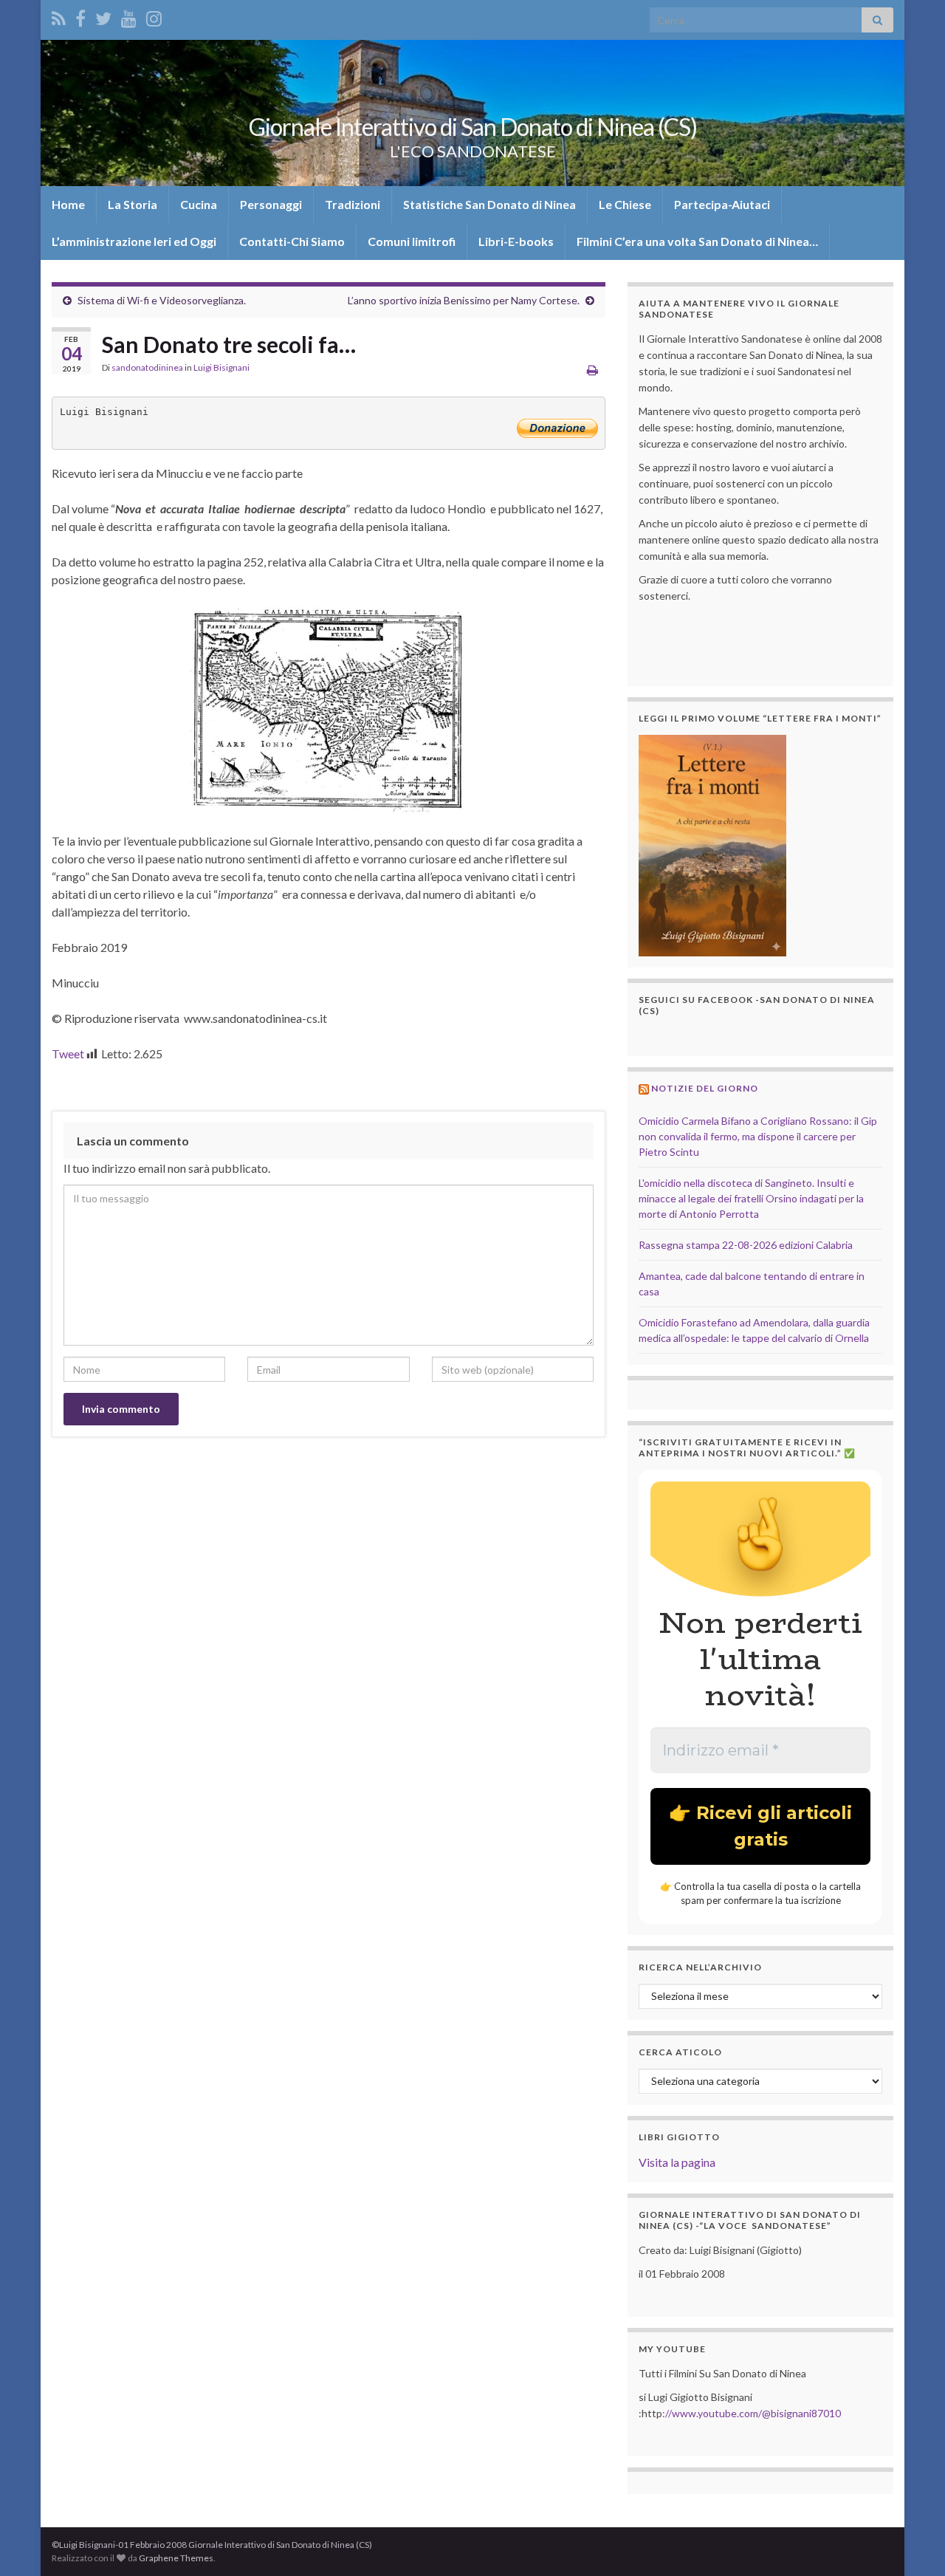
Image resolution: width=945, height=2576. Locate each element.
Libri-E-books (516, 241)
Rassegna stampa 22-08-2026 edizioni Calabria (746, 1245)
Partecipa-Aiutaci (722, 204)
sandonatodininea (147, 367)
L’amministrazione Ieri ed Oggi (134, 241)
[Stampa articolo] (592, 370)
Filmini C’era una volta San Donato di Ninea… (697, 241)
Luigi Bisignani (221, 367)
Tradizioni (353, 204)
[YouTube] (129, 16)
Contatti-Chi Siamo (292, 241)
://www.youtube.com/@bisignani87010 (752, 2413)
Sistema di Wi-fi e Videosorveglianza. (162, 300)
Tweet (68, 1054)
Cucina (199, 204)
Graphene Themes (176, 2558)
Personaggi (271, 204)
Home (68, 204)
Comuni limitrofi (412, 241)
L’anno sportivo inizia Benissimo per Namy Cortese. (464, 300)
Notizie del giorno (705, 1088)
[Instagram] (154, 16)
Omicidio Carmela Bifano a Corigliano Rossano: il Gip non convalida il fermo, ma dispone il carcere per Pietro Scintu (758, 1136)
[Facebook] (80, 16)
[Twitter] (103, 16)
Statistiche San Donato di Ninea (489, 204)
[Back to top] (912, 2543)
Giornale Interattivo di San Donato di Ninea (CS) (473, 127)
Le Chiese (625, 204)
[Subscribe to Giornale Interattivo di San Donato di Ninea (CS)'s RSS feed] (59, 16)
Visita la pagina (677, 2162)
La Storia (133, 204)
